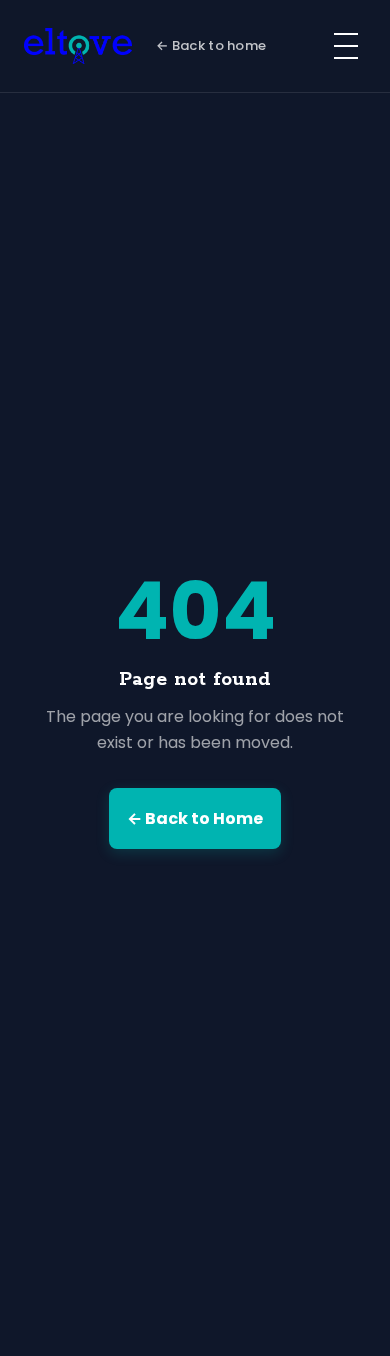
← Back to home (211, 45)
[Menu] (346, 46)
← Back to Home (195, 818)
